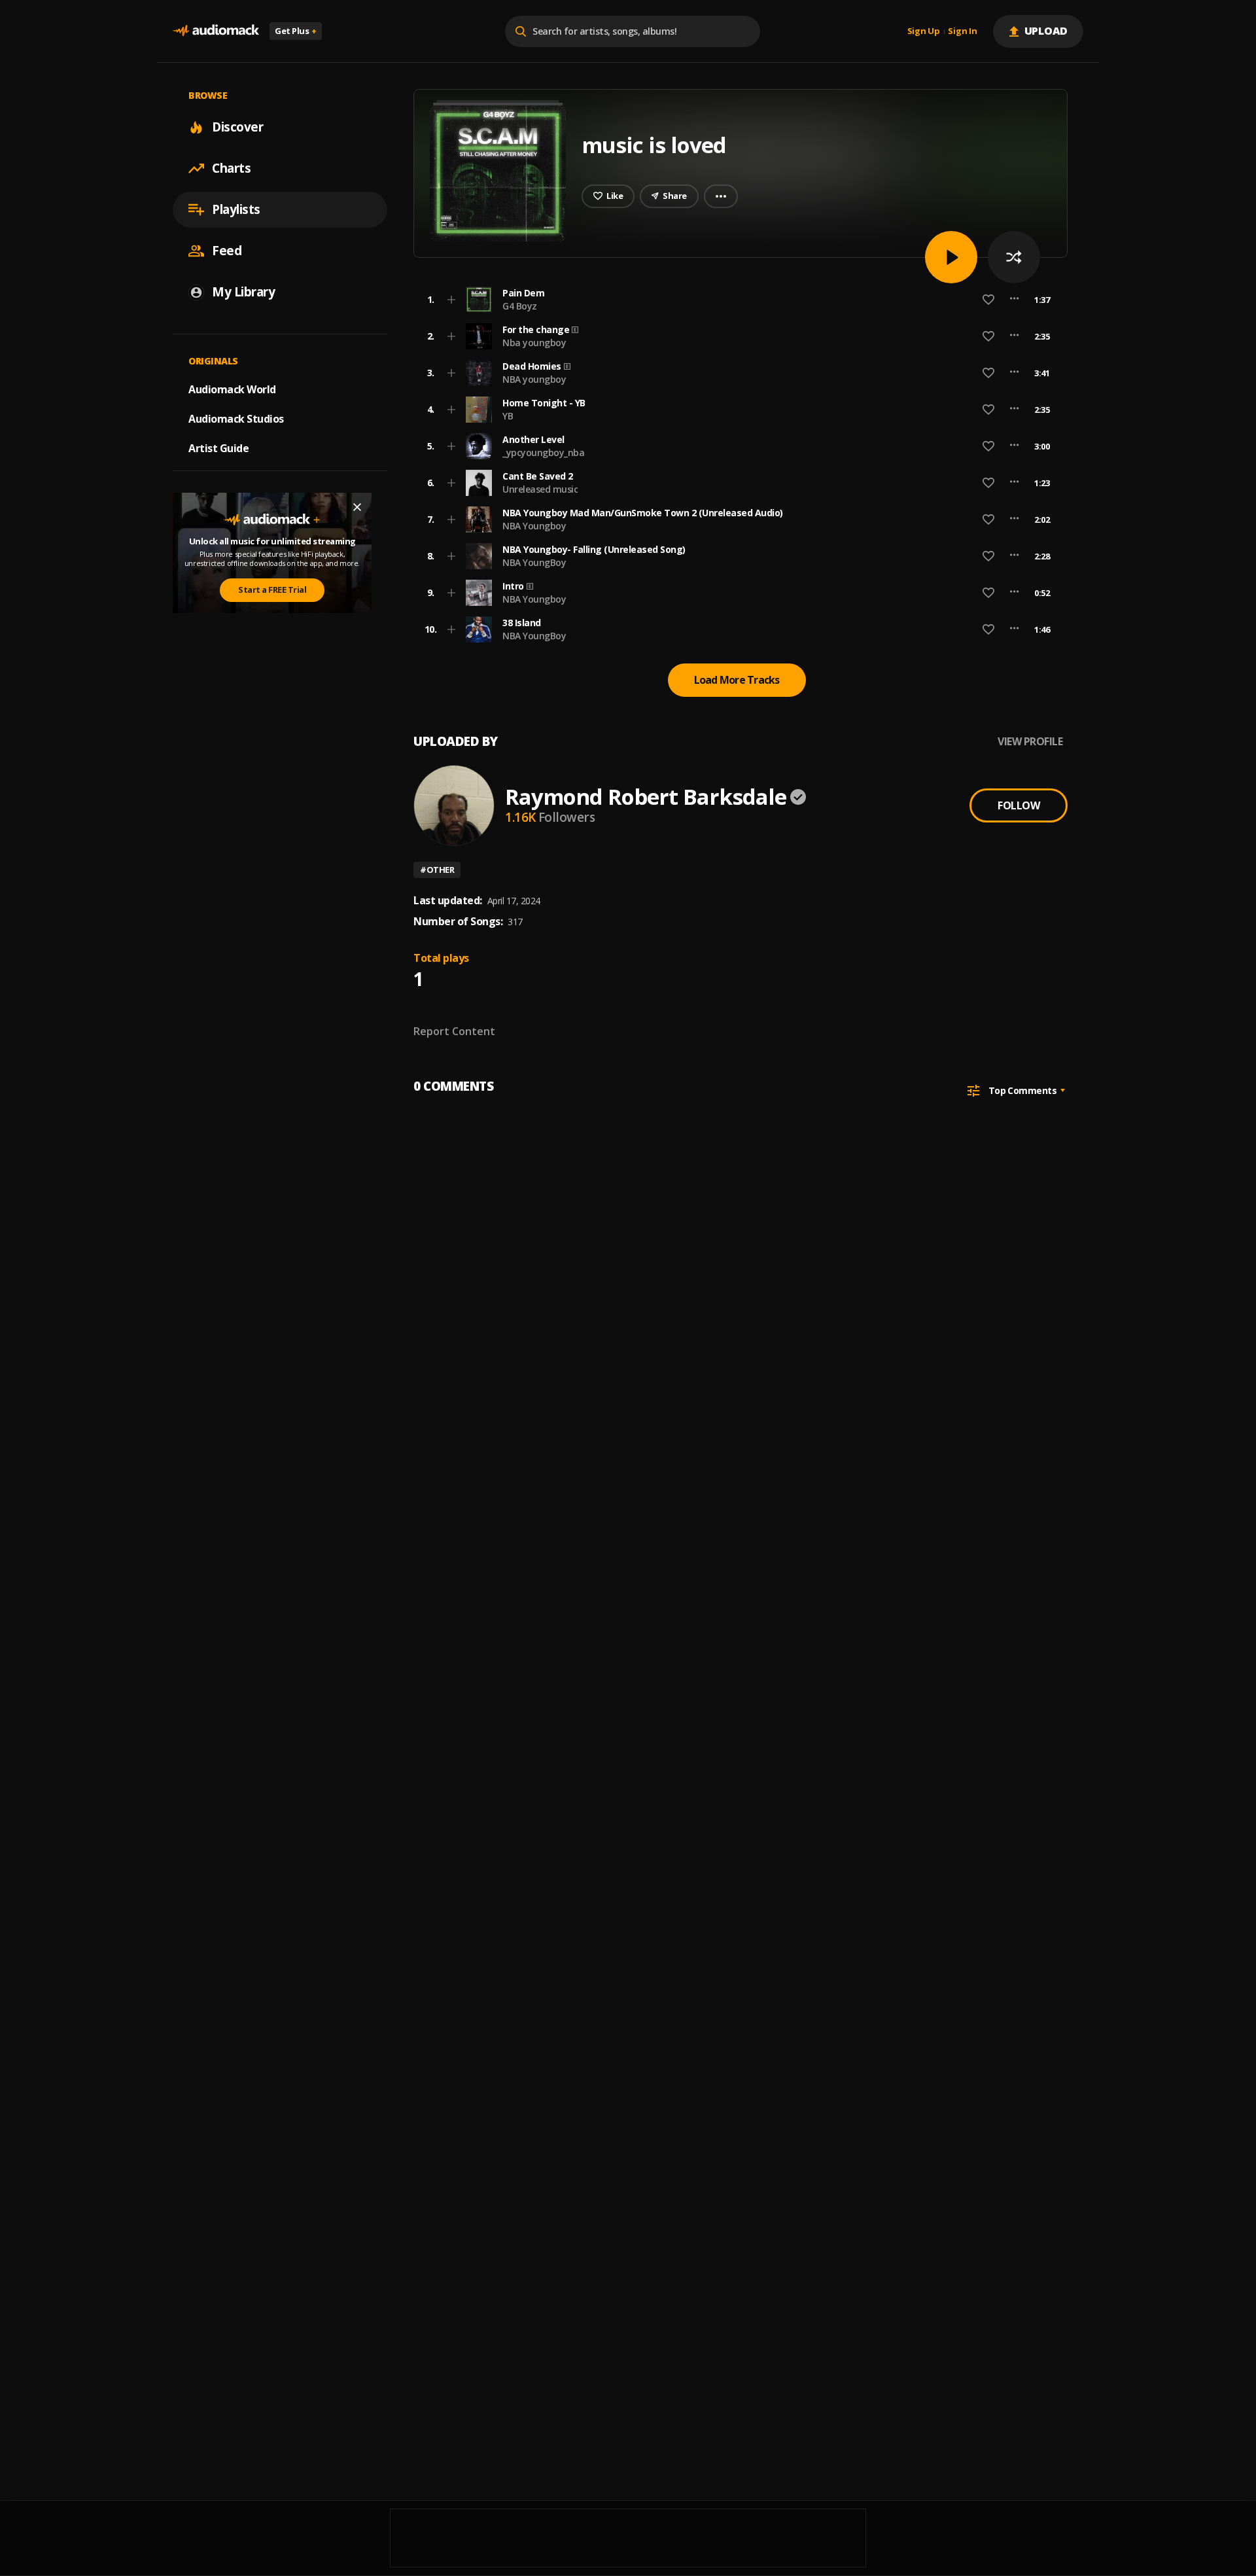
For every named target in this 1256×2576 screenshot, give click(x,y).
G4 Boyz (520, 306)
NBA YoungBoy (534, 562)
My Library (243, 292)
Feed (227, 251)
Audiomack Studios (236, 419)
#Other (437, 870)
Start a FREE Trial (272, 590)
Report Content (454, 1031)
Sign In (962, 31)
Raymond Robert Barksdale (646, 797)
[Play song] (951, 257)
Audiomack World (232, 389)
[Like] (988, 300)
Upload (1046, 31)
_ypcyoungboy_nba (543, 452)
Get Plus (296, 31)
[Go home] (216, 31)
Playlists (236, 209)
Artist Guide (218, 448)
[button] (737, 300)
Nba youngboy (534, 343)
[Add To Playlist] (451, 300)
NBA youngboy (534, 379)
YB (508, 416)
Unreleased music (540, 489)
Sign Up (924, 31)
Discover (237, 127)
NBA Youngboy (534, 526)
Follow (1019, 805)
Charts (231, 168)
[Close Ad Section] (357, 507)
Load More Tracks (737, 680)
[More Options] (1014, 300)
